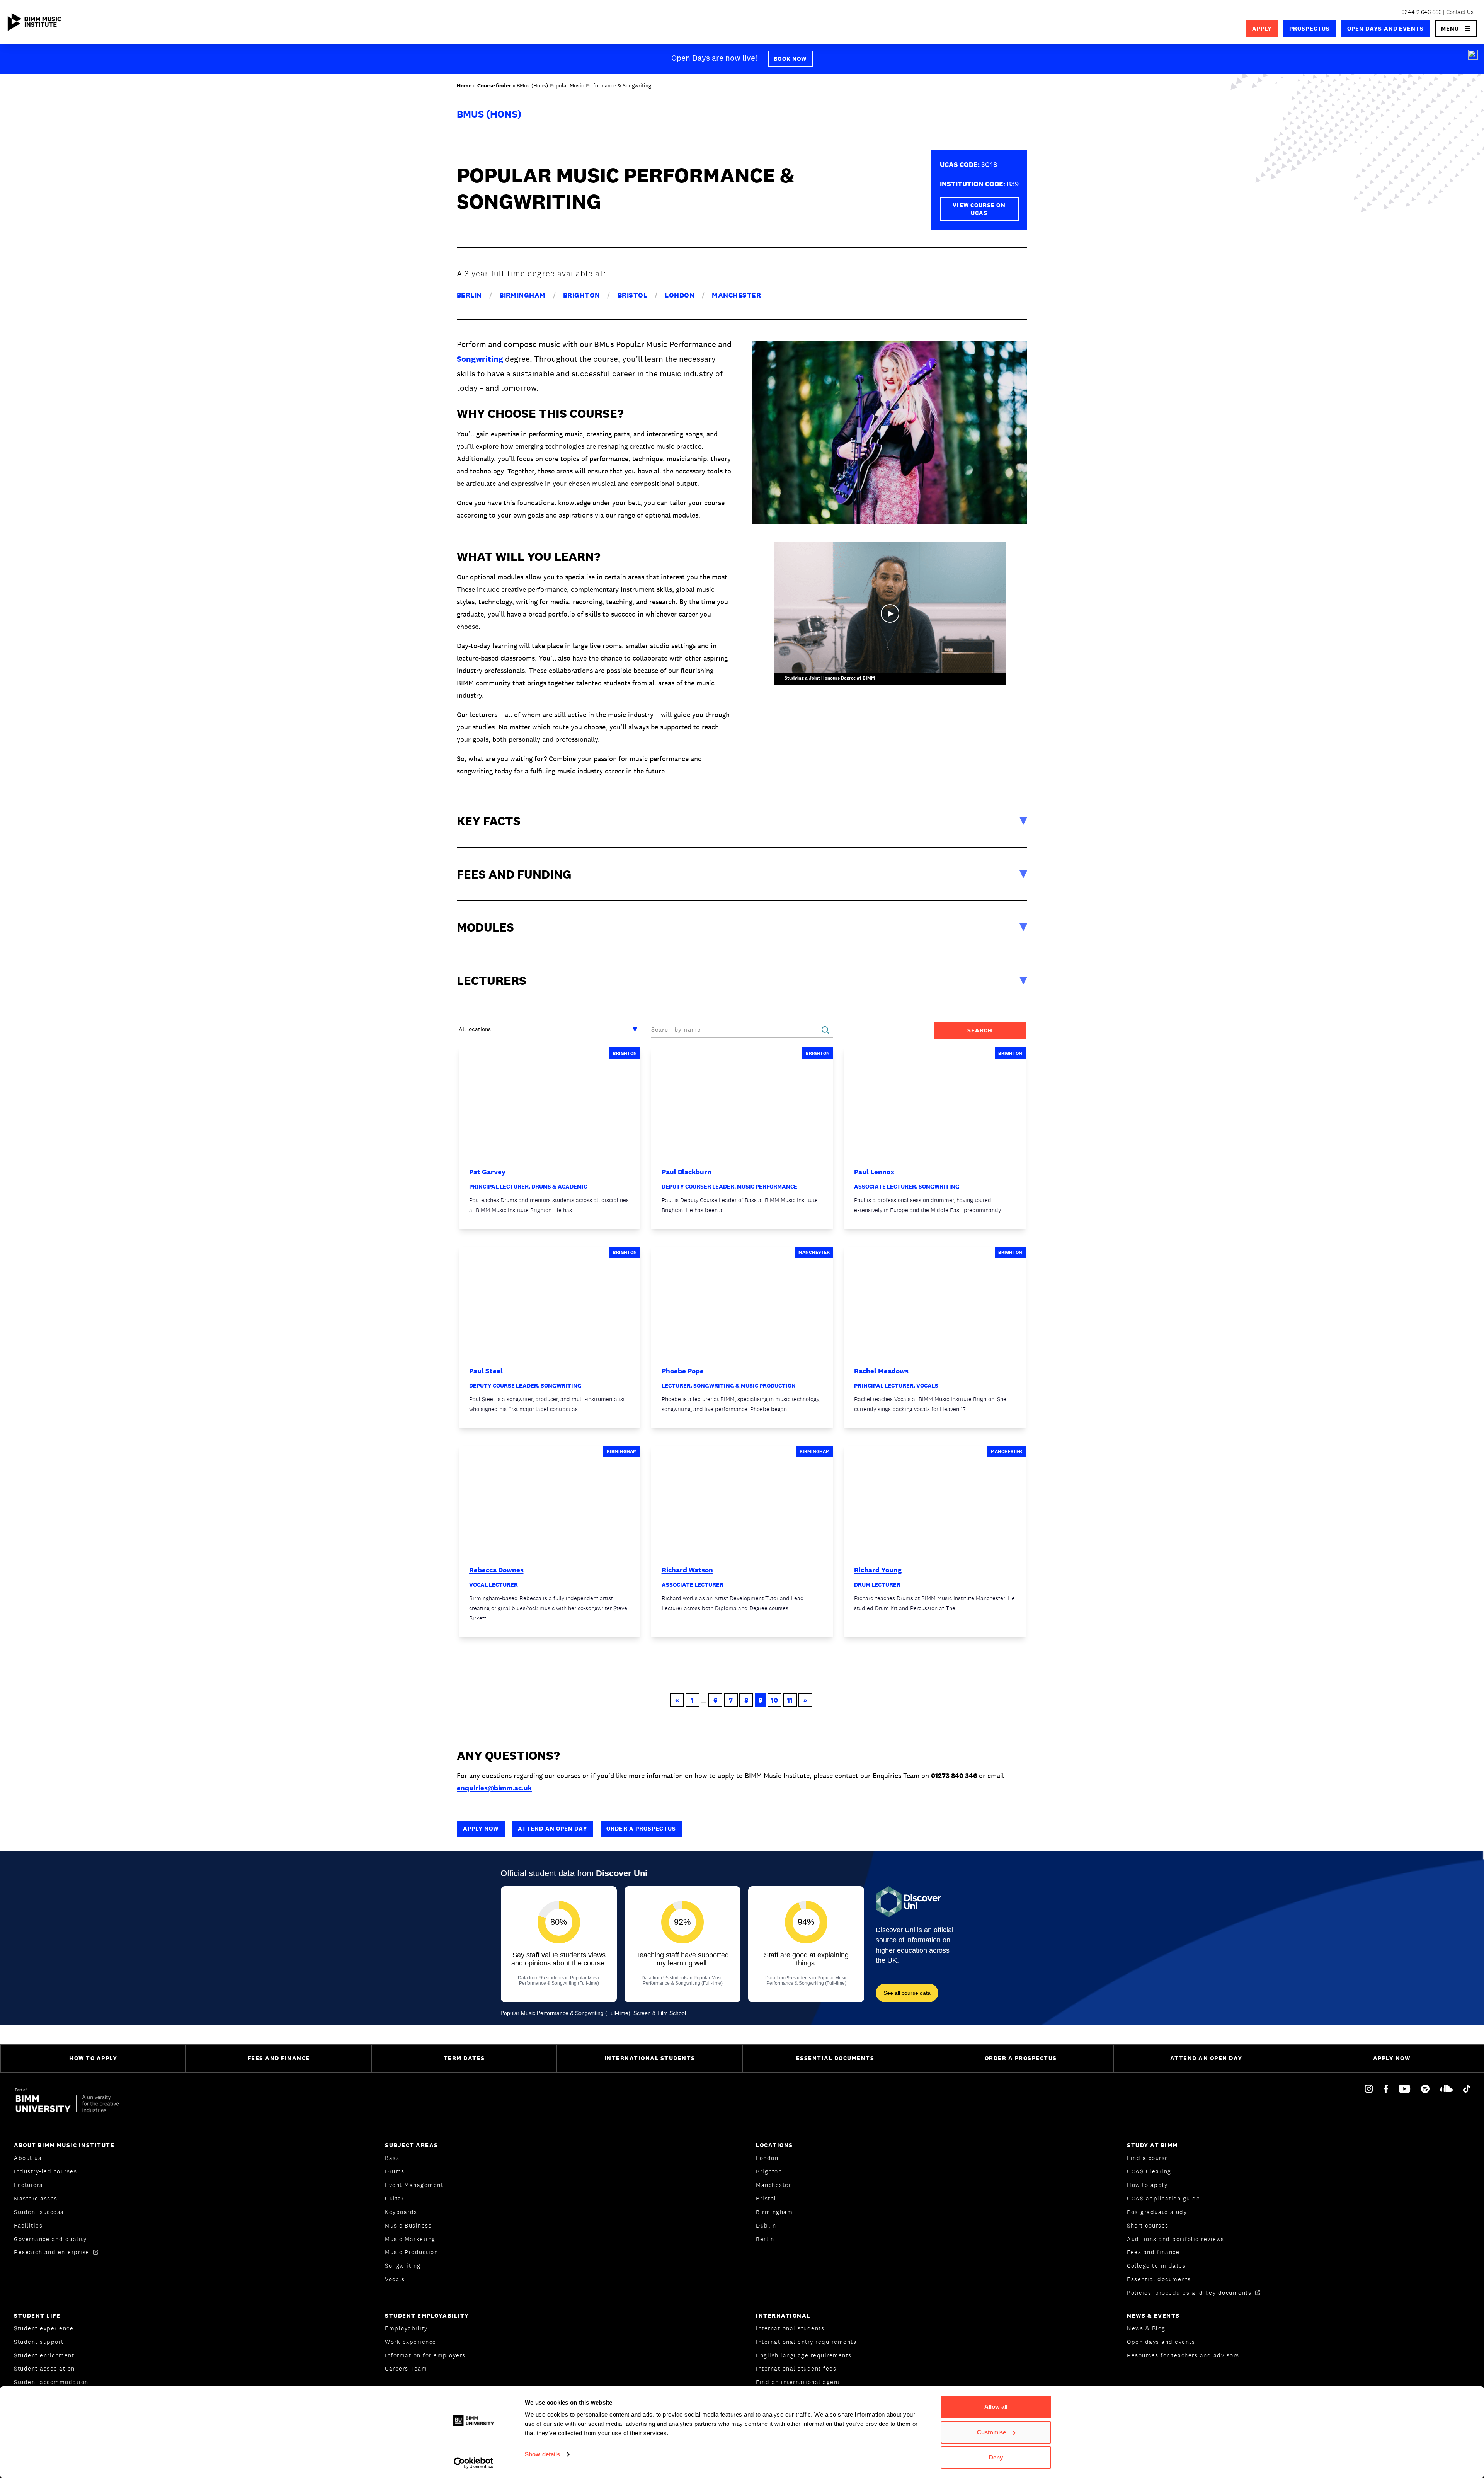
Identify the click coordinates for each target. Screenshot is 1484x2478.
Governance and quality (50, 2239)
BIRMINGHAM (522, 295)
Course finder (494, 85)
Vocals (395, 2279)
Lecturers (28, 2185)
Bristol (766, 2198)
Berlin (765, 2239)
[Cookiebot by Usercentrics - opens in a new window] (474, 2463)
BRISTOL (632, 295)
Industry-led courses (45, 2171)
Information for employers (425, 2355)
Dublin (766, 2225)
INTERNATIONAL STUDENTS (650, 2058)
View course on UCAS (979, 209)
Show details (542, 2454)
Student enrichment (44, 2355)
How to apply (1147, 2185)
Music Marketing (410, 2239)
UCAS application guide (1163, 2198)
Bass (392, 2158)
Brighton (769, 2171)
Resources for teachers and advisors (1183, 2355)
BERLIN (469, 295)
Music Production (411, 2252)
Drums (395, 2171)
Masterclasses (36, 2198)
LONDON (680, 295)
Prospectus (1310, 28)
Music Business (408, 2225)
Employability (406, 2328)
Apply (1262, 28)
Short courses (1148, 2225)
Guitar (394, 2198)
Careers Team (406, 2368)
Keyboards (401, 2212)
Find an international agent (798, 2382)
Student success (39, 2212)
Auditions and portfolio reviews (1176, 2239)
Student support (39, 2342)
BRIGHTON (582, 295)
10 (774, 1700)
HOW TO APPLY (93, 2058)
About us (28, 2158)
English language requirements (804, 2355)
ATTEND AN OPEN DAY (1206, 2058)
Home (464, 85)
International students (790, 2328)
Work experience (411, 2342)
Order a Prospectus (641, 1828)
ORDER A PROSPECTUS (1021, 2058)
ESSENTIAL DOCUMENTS (835, 2058)
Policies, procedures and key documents (1190, 2293)
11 (790, 1700)
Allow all (996, 2407)
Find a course (1148, 2158)
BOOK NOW (790, 59)
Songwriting (480, 359)
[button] (1456, 29)
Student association (44, 2368)
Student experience (44, 2328)
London (767, 2158)
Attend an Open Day (553, 1828)
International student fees (796, 2368)
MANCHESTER (736, 295)
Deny (996, 2457)
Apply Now (481, 1828)
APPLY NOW (1392, 2058)
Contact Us (1460, 12)
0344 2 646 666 (1421, 12)
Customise (991, 2432)
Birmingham (774, 2212)
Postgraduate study (1157, 2212)
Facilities (28, 2225)
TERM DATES (464, 2058)
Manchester (773, 2185)
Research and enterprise (53, 2252)
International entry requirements (806, 2342)
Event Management (414, 2185)
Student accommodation (51, 2382)
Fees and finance (1153, 2252)
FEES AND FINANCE (279, 2058)
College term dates (1156, 2266)
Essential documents (1159, 2279)
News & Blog (1146, 2328)
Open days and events (1386, 28)
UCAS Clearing (1149, 2171)
